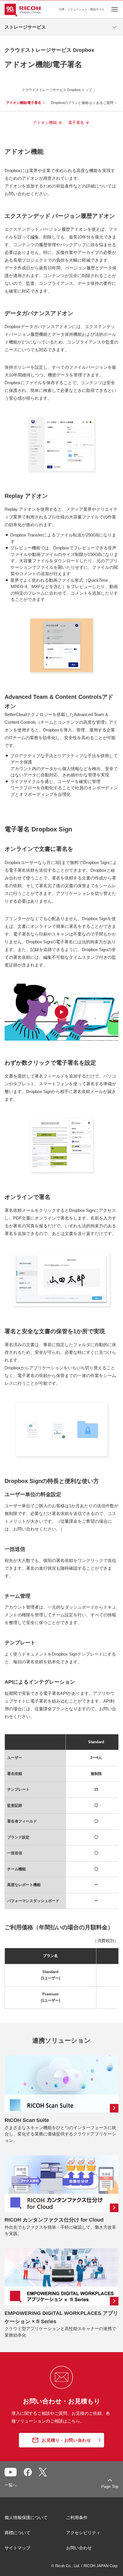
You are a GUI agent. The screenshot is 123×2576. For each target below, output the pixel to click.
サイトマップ (17, 2548)
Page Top (110, 2486)
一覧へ (11, 2485)
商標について (17, 2533)
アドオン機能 (45, 123)
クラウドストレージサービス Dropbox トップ (57, 90)
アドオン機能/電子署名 (24, 103)
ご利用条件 (77, 2517)
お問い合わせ (79, 2548)
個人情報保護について (26, 2517)
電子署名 (76, 123)
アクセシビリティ (83, 2533)
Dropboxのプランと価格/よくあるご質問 (82, 103)
